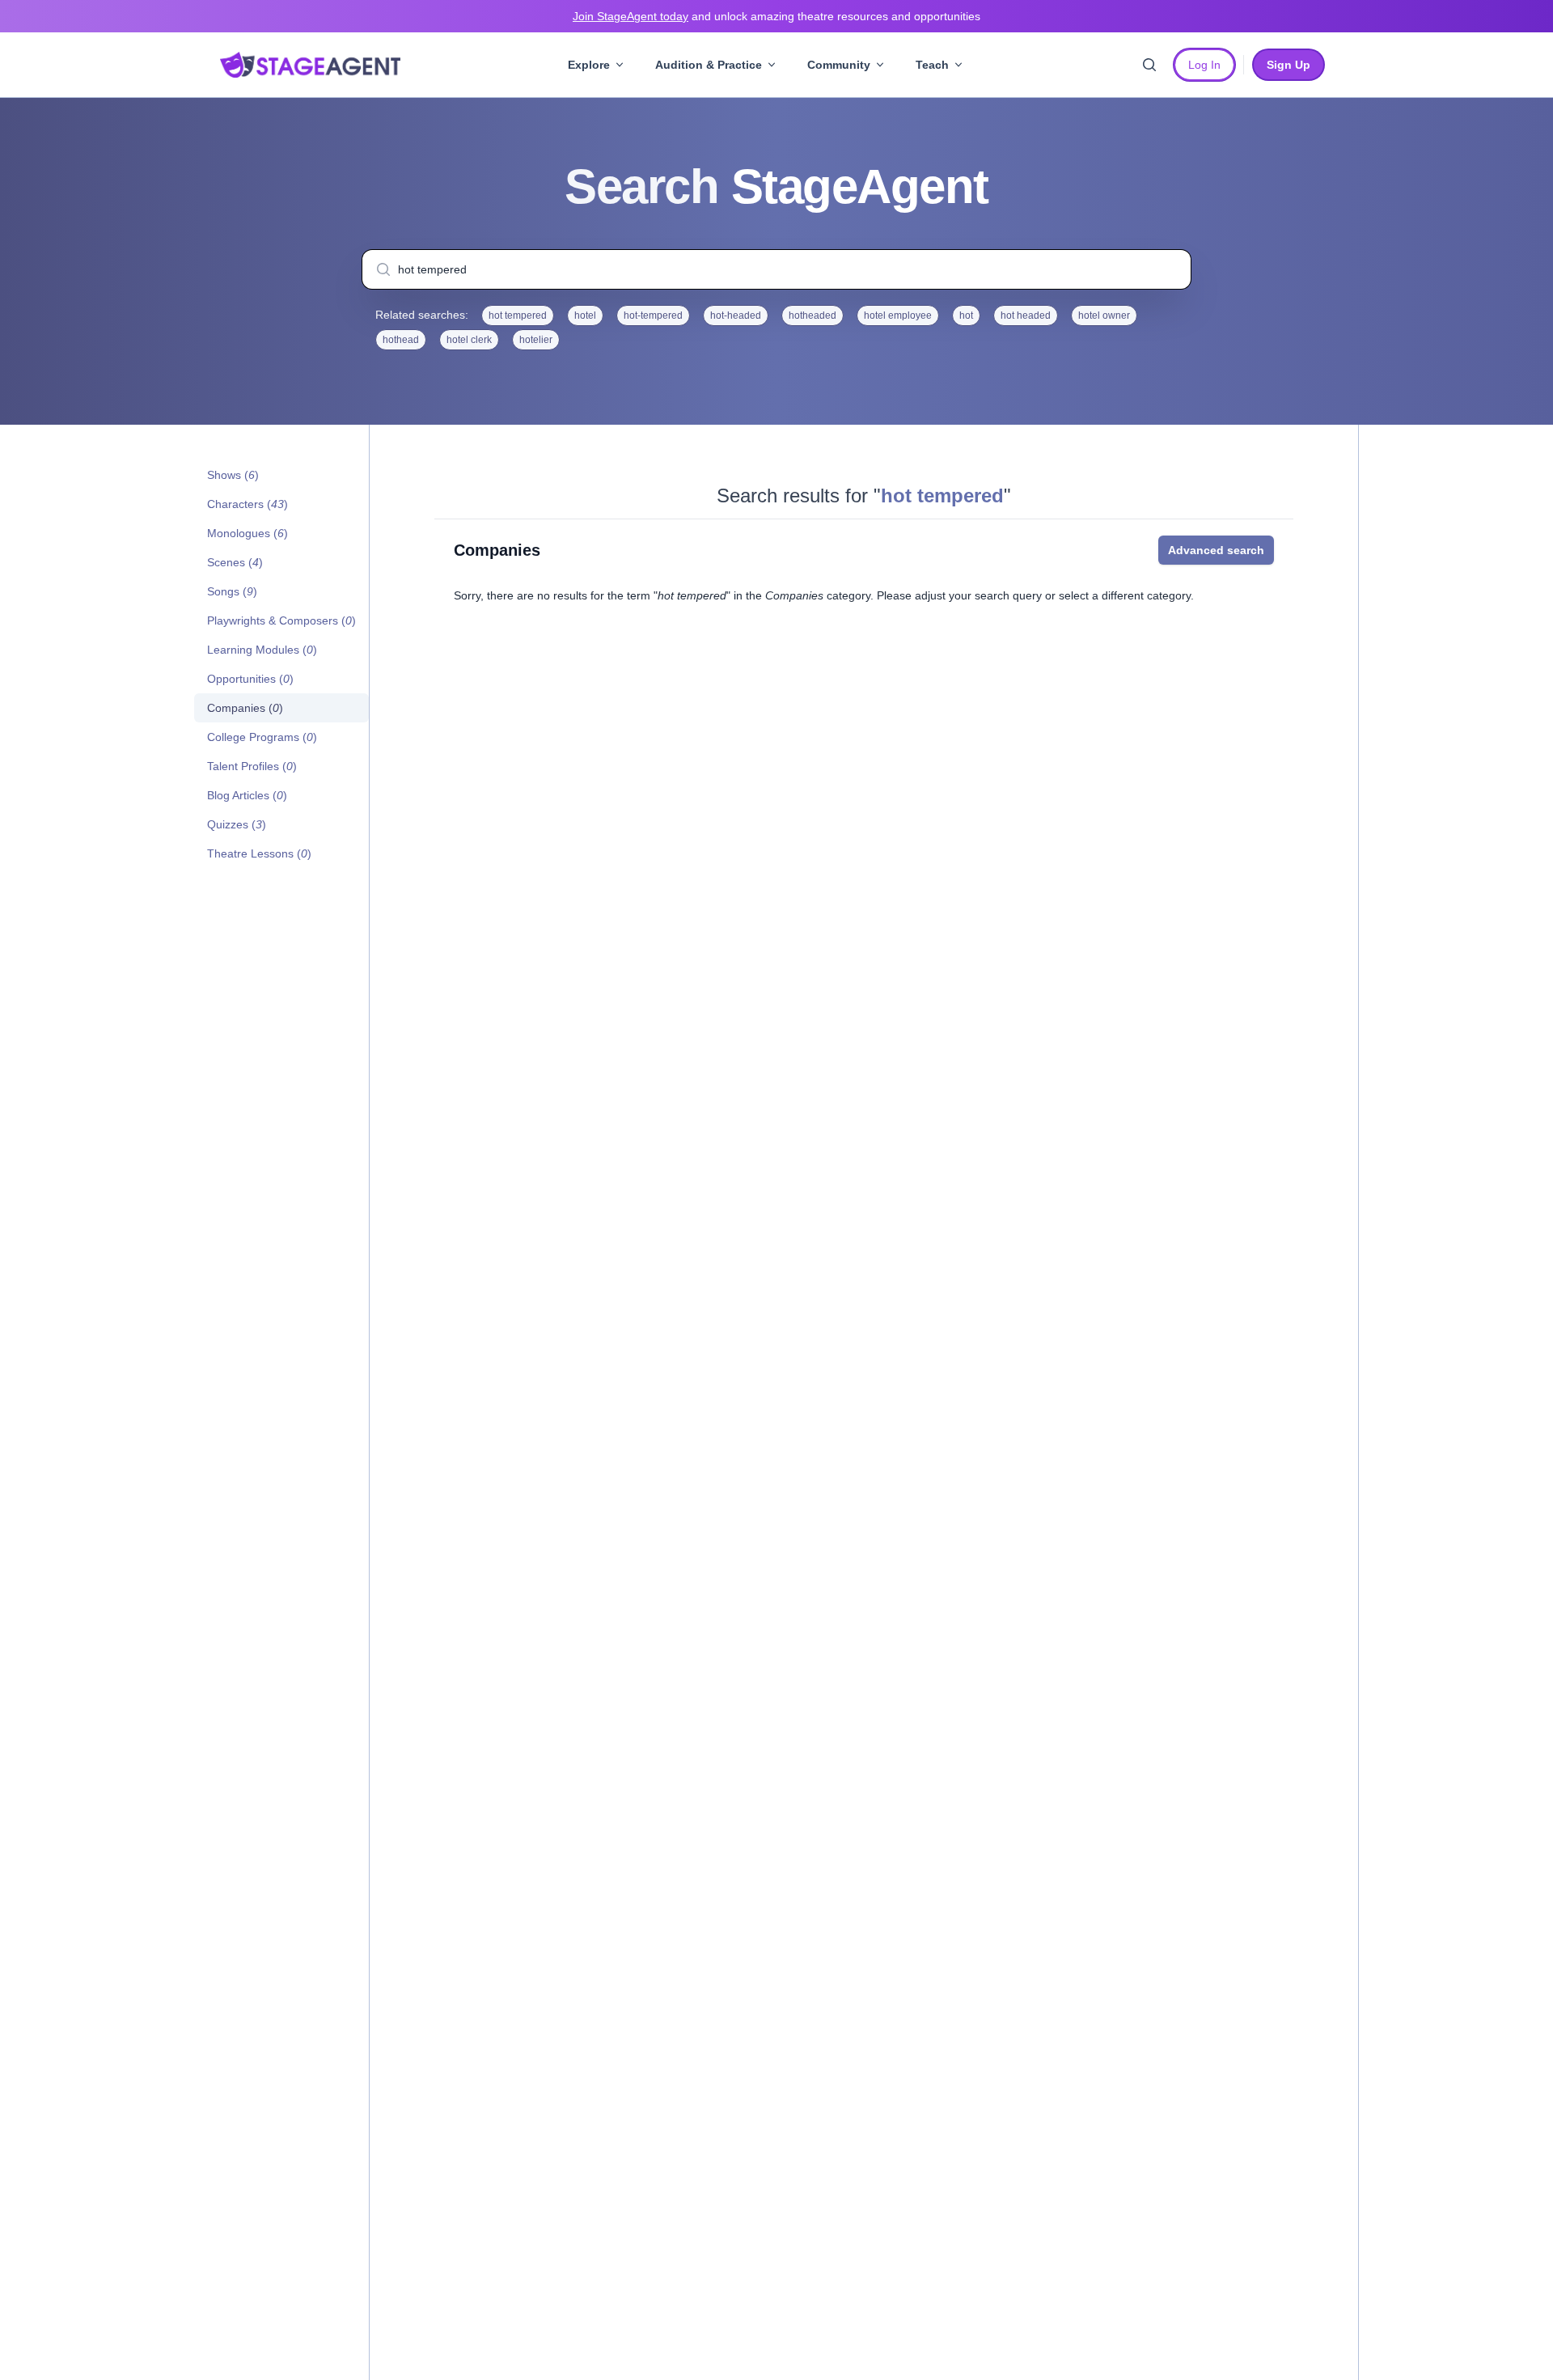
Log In (1204, 65)
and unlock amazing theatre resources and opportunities (776, 16)
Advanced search (1216, 550)
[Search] (1149, 65)
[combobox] (776, 269)
